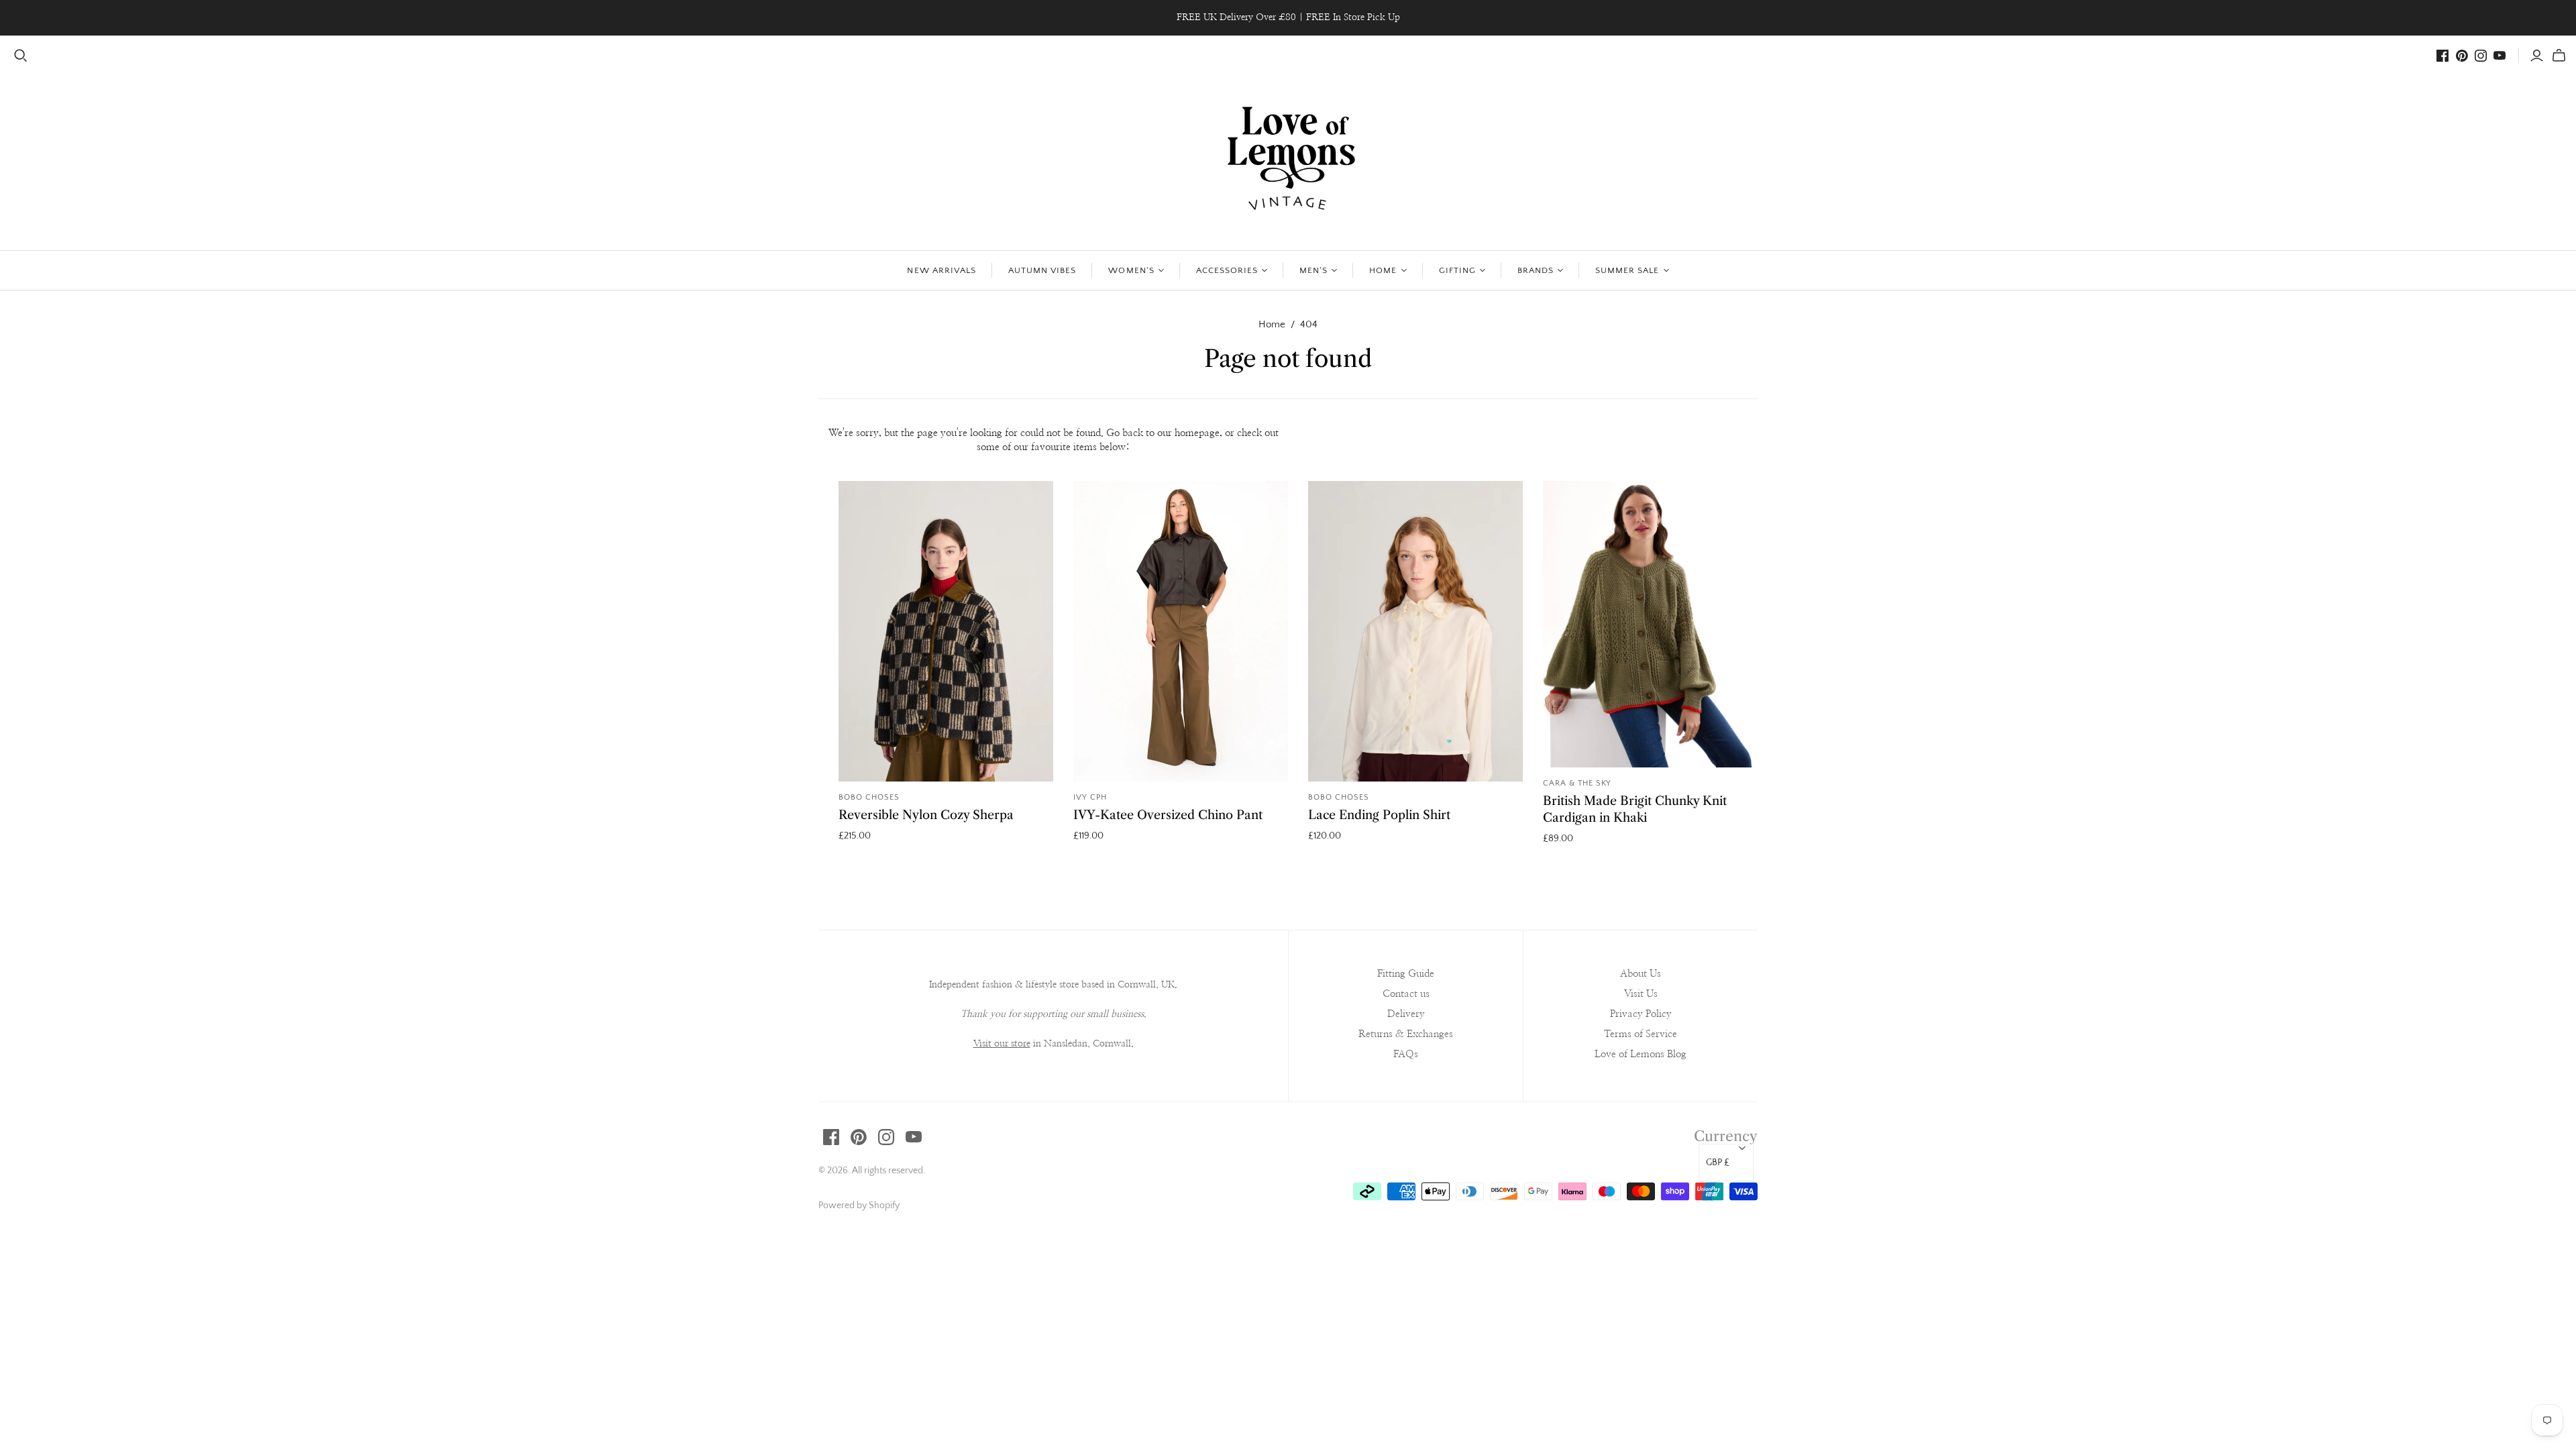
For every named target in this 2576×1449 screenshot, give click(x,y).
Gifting (1457, 270)
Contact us (1406, 994)
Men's (1313, 270)
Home (1383, 270)
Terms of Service (1641, 1034)
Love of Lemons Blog (1641, 1054)
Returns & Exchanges (1406, 1034)
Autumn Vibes (1042, 270)
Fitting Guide (1406, 974)
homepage (1197, 433)
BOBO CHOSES (869, 797)
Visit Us (1641, 994)
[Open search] (21, 56)
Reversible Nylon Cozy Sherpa (926, 815)
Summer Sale (1627, 270)
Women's (1131, 270)
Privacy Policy (1641, 1014)
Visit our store (1002, 1044)
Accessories (1227, 270)
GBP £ (1718, 1163)
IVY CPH (1090, 797)
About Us (1641, 974)
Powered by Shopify (859, 1205)
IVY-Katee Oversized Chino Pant (1168, 815)
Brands (1536, 270)
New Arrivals (941, 270)
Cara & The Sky (1577, 783)
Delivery (1406, 1014)
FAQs (1406, 1054)
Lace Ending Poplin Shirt (1379, 815)
